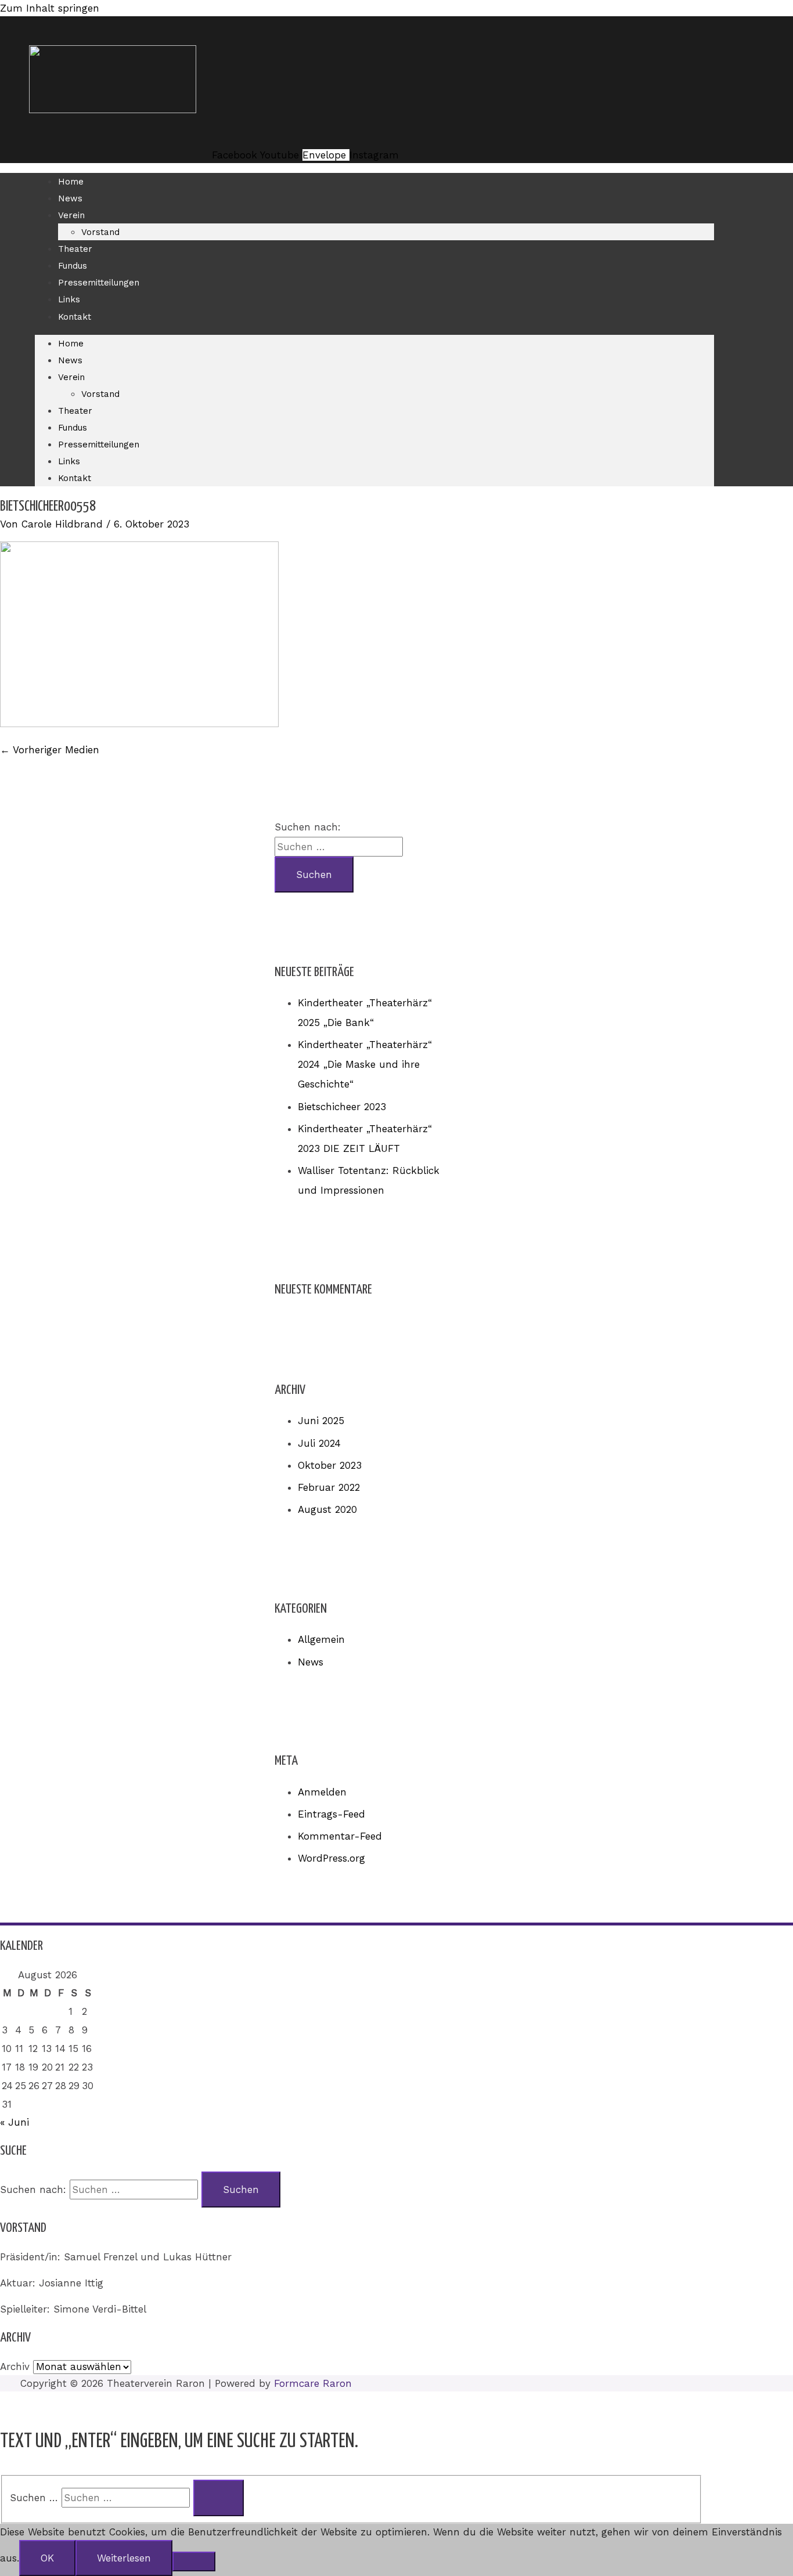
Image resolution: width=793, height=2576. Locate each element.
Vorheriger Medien (50, 750)
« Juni (15, 2122)
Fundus (73, 266)
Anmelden (322, 1792)
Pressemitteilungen (99, 283)
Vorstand (100, 232)
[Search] (219, 2498)
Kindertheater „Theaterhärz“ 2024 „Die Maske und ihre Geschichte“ (365, 1064)
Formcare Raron (313, 2383)
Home (71, 182)
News (70, 198)
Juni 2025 (321, 1421)
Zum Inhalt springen (50, 8)
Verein (71, 215)
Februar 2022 (329, 1487)
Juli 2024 (319, 1443)
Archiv (15, 2367)
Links (69, 299)
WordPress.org (331, 1858)
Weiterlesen (124, 2558)
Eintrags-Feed (331, 1814)
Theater (75, 249)
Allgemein (321, 1639)
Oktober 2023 (330, 1465)
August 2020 (327, 1509)
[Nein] (194, 2561)
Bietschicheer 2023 (342, 1107)
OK (47, 2558)
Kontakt (75, 317)
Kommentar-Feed (340, 1836)
